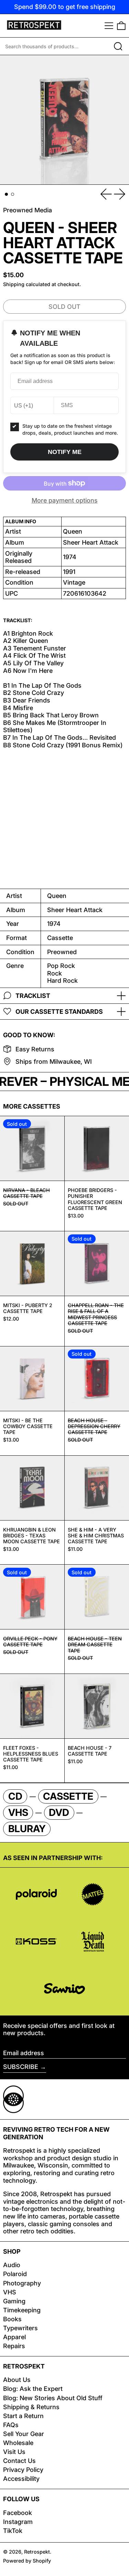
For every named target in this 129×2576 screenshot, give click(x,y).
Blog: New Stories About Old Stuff (53, 2398)
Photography (22, 2283)
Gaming (14, 2301)
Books (12, 2319)
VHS (10, 2292)
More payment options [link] (65, 500)
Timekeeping (22, 2310)
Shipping (14, 284)
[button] (121, 26)
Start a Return (23, 2416)
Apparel (14, 2337)
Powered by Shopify (27, 2561)
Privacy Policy (23, 2470)
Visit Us (14, 2452)
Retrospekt (37, 2552)
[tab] (6, 194)
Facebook (18, 2513)
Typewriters (20, 2328)
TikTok (13, 2531)
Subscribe (21, 2067)
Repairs (14, 2346)
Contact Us (19, 2461)
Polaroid (15, 2274)
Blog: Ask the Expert (33, 2389)
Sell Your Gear (24, 2434)
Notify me (65, 452)
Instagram (18, 2522)
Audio (12, 2265)
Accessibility (21, 2479)
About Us (17, 2380)
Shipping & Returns (31, 2407)
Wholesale (18, 2443)
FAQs (11, 2425)
